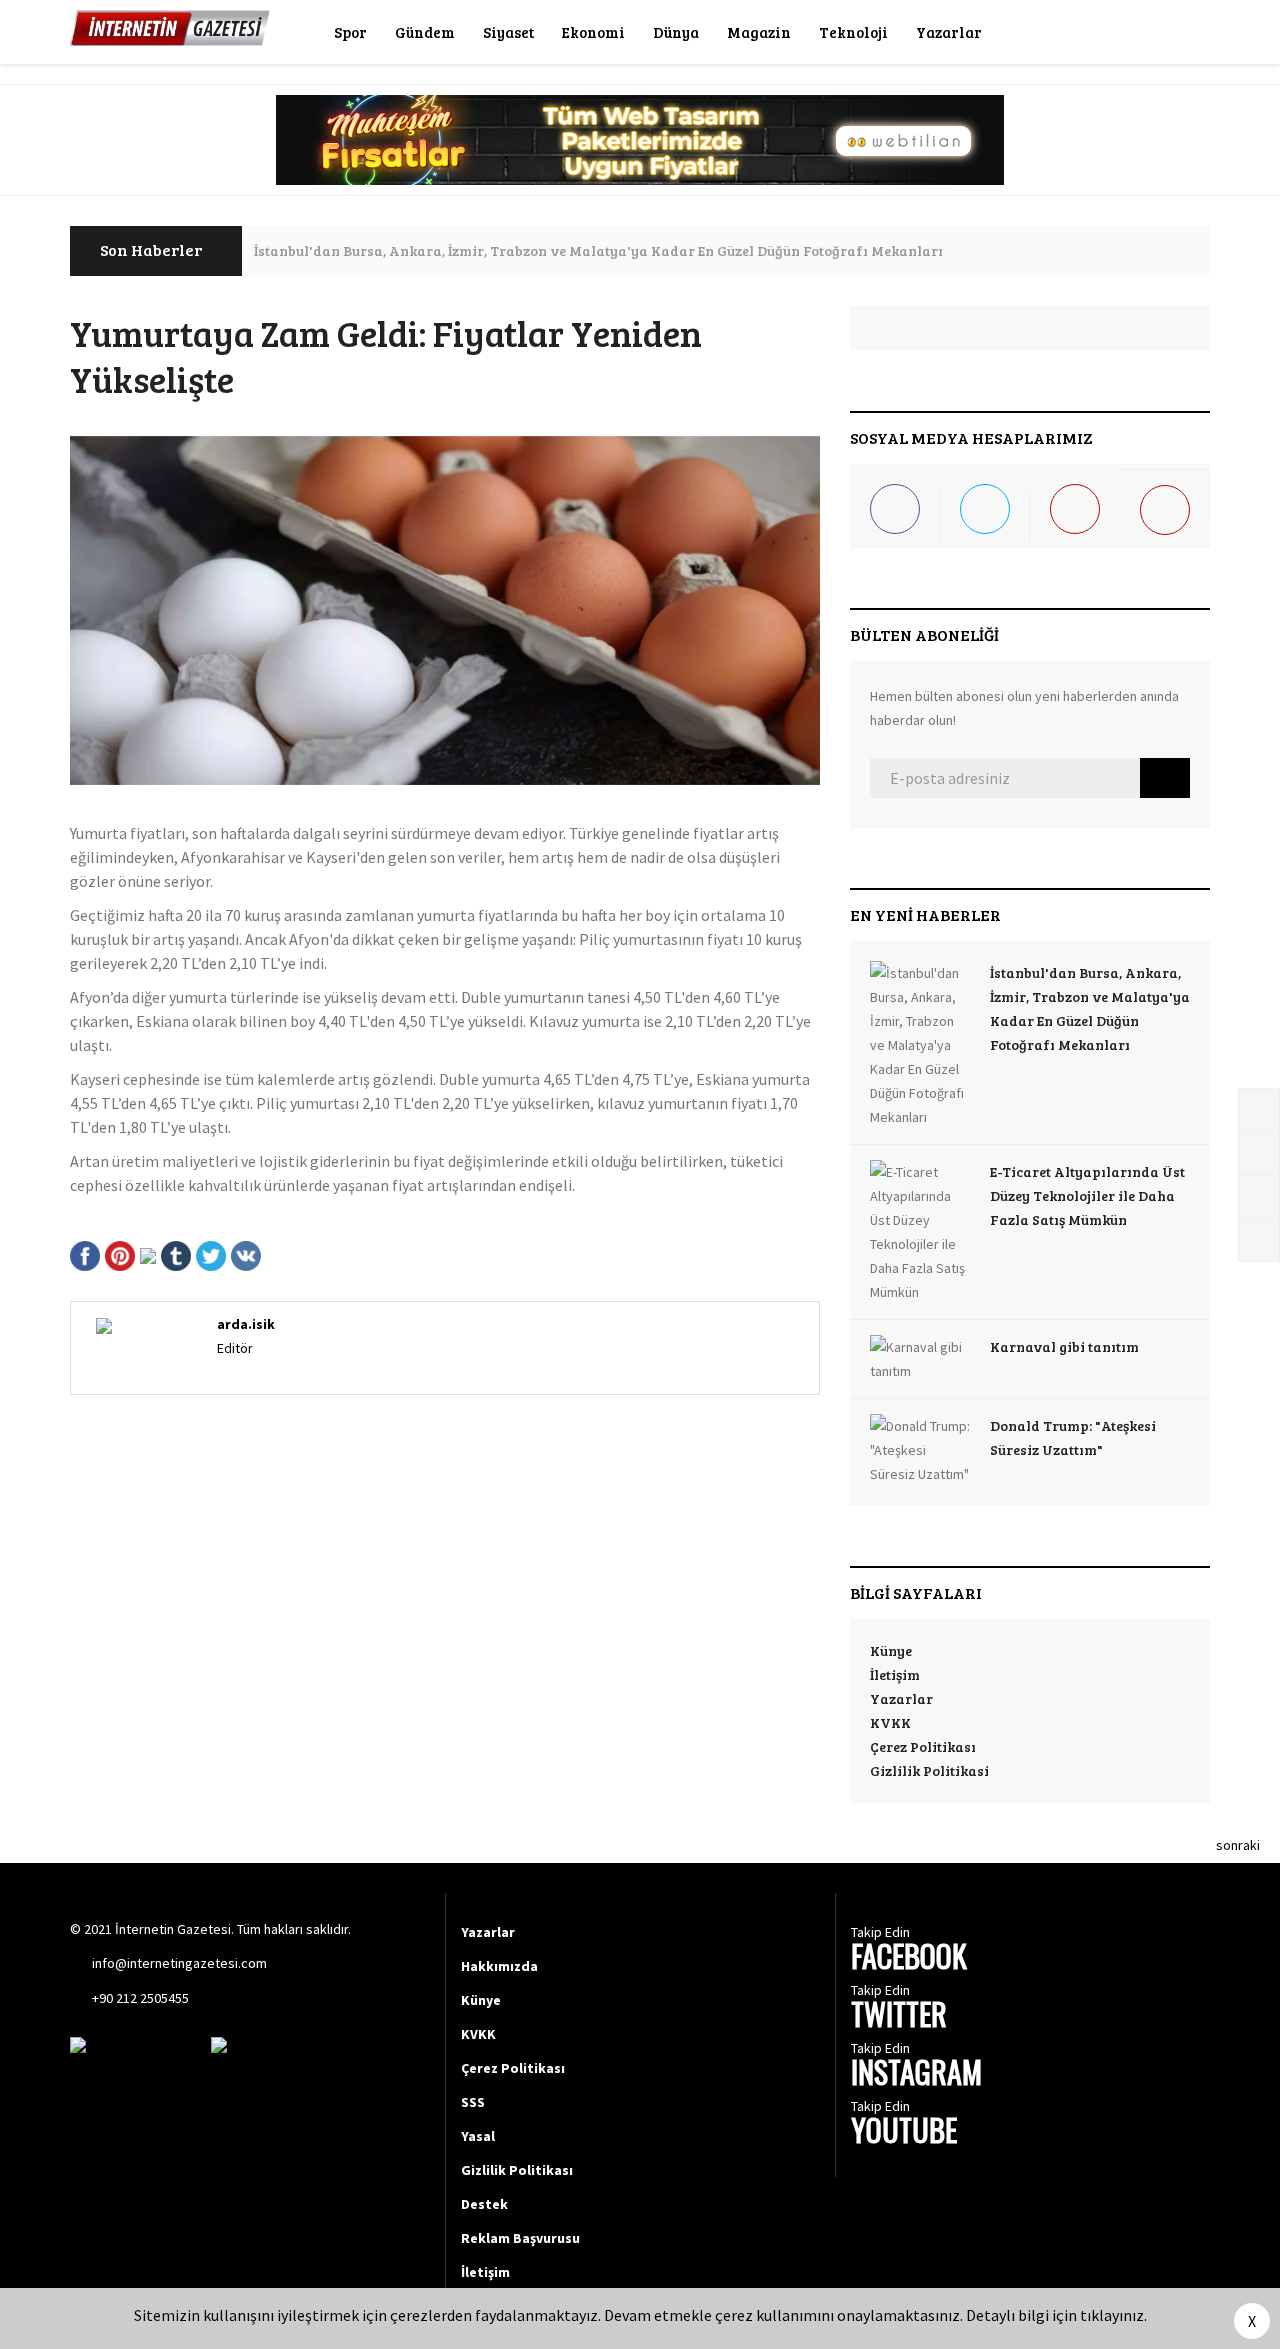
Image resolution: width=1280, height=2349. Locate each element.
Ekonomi (593, 32)
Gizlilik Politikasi (929, 1770)
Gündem (425, 32)
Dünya (676, 32)
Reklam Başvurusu (520, 2238)
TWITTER (899, 2016)
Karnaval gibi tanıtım (1064, 1346)
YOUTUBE (904, 2132)
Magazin (759, 32)
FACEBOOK (909, 1958)
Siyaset (508, 32)
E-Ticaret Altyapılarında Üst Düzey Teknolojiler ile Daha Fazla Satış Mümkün (1087, 1195)
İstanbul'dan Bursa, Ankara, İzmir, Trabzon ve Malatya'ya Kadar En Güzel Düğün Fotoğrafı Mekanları (598, 250)
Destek (484, 2204)
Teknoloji (853, 32)
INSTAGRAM (916, 2074)
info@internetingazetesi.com (179, 1963)
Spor (350, 32)
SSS (473, 2102)
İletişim (895, 1674)
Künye (891, 1650)
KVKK (890, 1722)
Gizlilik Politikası (517, 2170)
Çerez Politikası (923, 1746)
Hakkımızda (499, 1966)
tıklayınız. (1113, 2315)
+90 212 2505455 (140, 1998)
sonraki (1238, 1845)
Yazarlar (949, 32)
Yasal (478, 2136)
